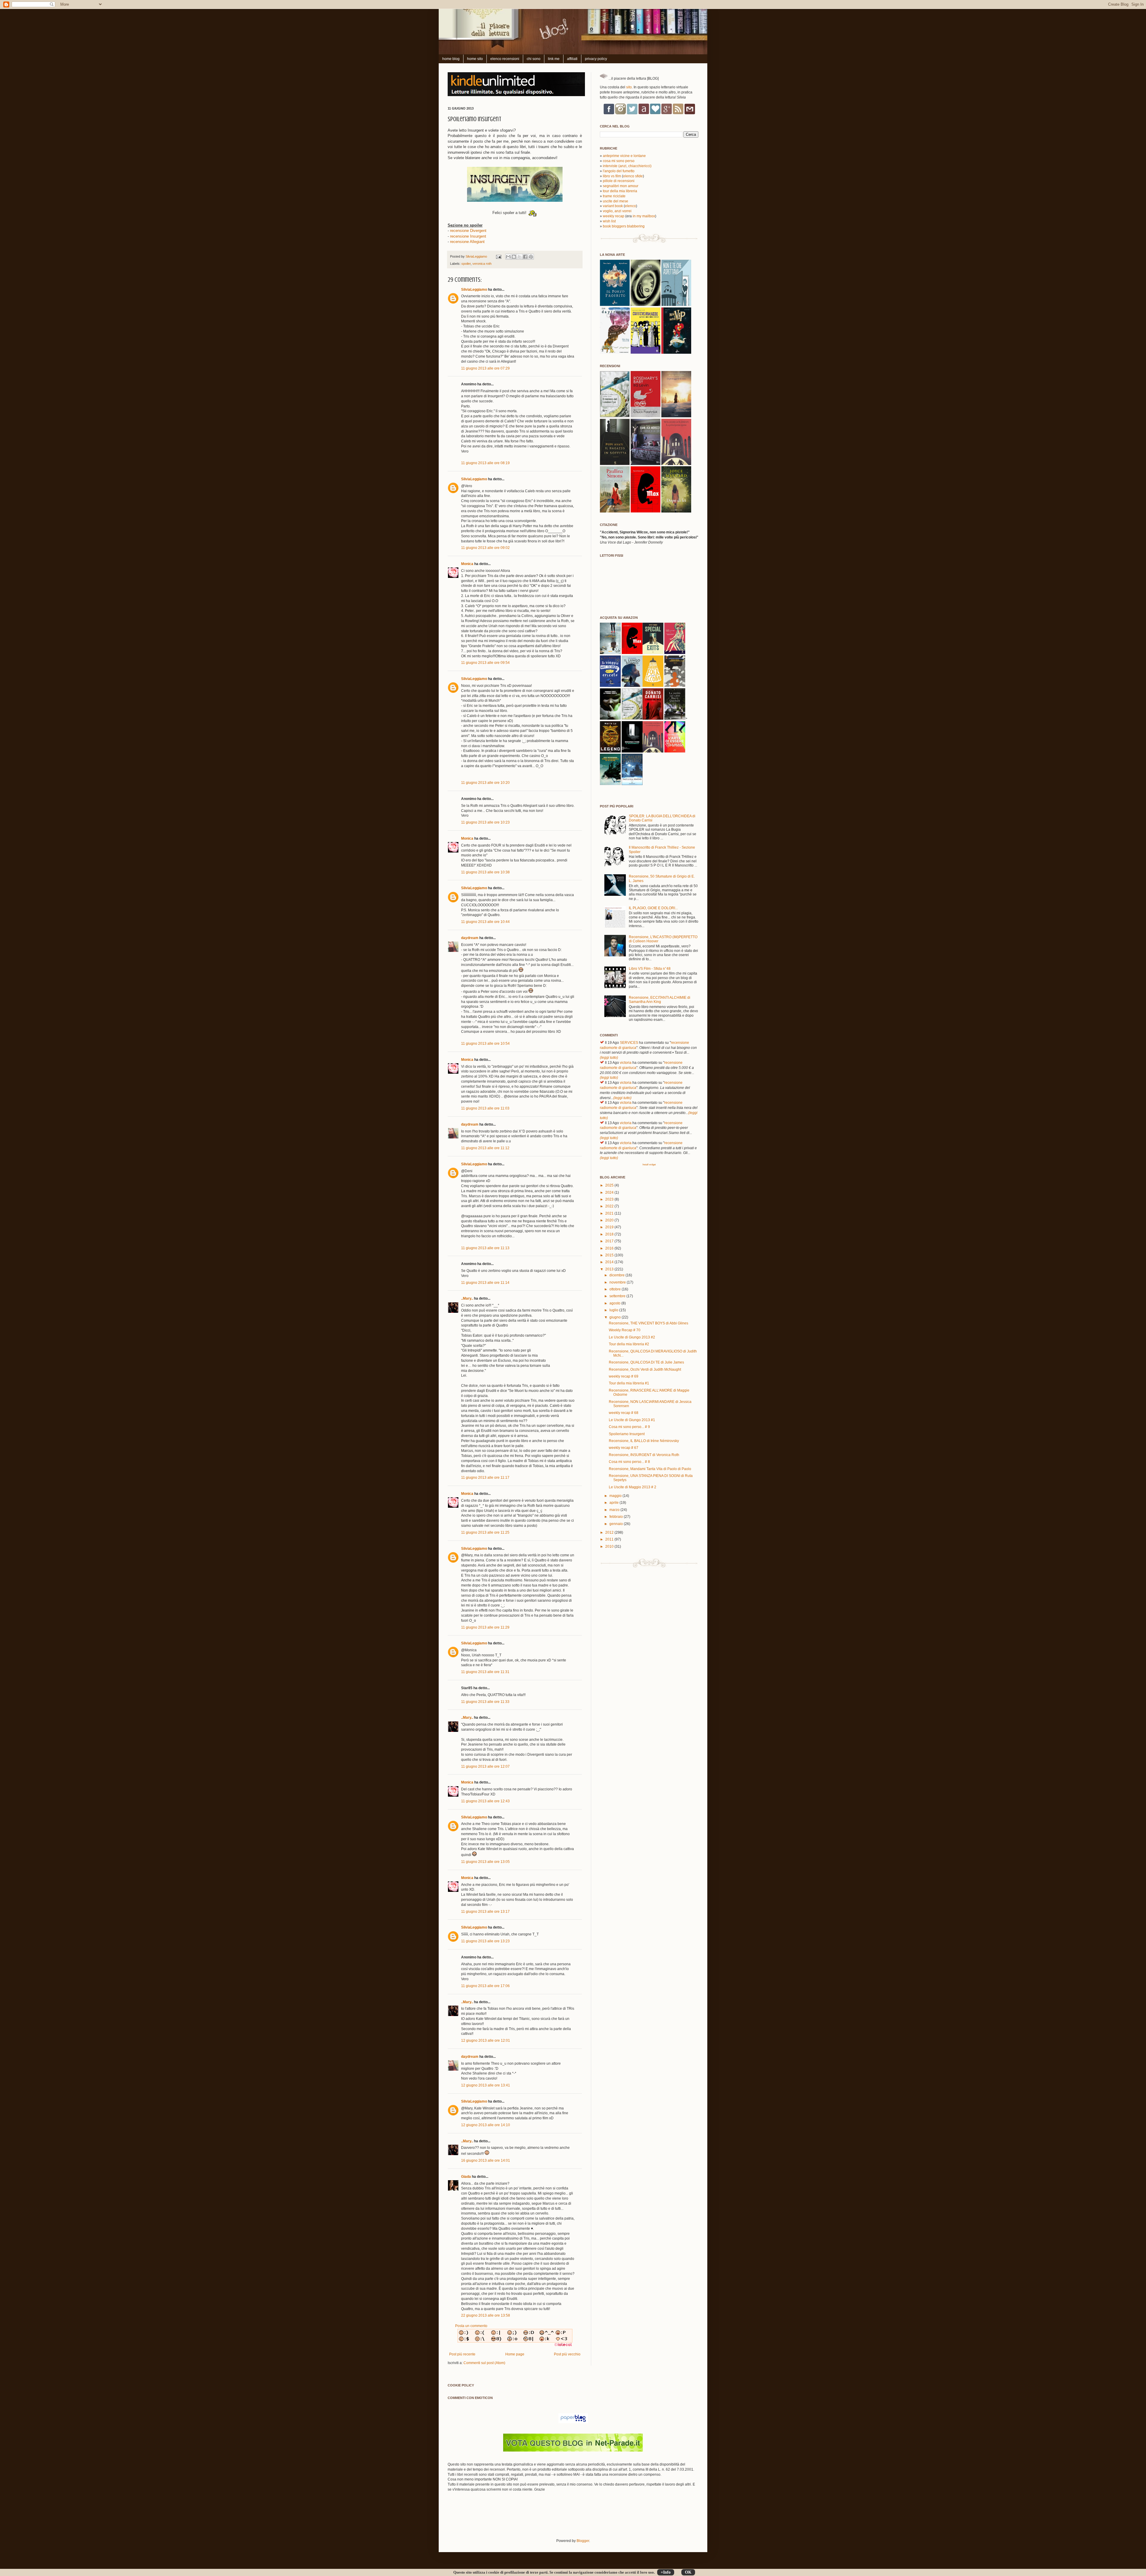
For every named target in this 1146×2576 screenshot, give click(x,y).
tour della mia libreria (620, 191)
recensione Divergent (468, 231)
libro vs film (612, 176)
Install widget (649, 1164)
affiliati (572, 59)
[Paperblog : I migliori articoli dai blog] (573, 2422)
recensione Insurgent (468, 236)
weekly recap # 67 (624, 1448)
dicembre (617, 1275)
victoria (626, 1063)
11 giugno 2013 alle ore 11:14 (485, 1283)
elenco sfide (633, 176)
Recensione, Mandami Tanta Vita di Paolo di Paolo (650, 1469)
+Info (666, 2572)
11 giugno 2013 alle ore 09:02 (485, 548)
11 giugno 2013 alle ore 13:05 (485, 1862)
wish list (609, 221)
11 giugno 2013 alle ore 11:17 (485, 1478)
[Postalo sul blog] (514, 257)
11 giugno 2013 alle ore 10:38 (485, 872)
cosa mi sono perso (619, 161)
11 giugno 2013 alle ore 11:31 (485, 1672)
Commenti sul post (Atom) (484, 2363)
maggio (616, 1496)
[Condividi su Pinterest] (531, 257)
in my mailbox (644, 216)
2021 (610, 1213)
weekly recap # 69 (624, 1376)
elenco (630, 206)
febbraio (617, 1517)
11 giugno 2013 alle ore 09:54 (485, 663)
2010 (610, 1546)
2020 (610, 1220)
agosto (615, 1303)
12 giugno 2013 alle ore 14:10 (486, 2125)
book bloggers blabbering (624, 226)
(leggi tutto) (609, 1058)
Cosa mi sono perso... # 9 (629, 1427)
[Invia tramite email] (508, 257)
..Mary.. (467, 1298)
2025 (610, 1185)
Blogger (583, 2541)
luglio (614, 1310)
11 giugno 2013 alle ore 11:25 (485, 1532)
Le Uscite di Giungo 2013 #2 (632, 1337)
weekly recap (614, 216)
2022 (610, 1206)
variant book (613, 206)
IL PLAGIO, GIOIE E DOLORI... (653, 908)
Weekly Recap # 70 (625, 1330)
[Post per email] (498, 256)
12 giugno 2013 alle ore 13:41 (486, 2085)
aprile (614, 1503)
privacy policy (596, 59)
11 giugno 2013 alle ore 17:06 (485, 1986)
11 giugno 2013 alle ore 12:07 (485, 1766)
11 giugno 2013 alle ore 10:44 (485, 922)
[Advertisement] (517, 2519)
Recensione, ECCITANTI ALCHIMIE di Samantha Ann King (660, 1000)
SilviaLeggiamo (477, 256)
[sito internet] (573, 2450)
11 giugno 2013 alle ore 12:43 (485, 1801)
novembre (618, 1282)
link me (554, 59)
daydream (470, 938)
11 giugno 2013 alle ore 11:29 (485, 1627)
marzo (615, 1510)
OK (688, 2572)
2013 (610, 1269)
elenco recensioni (505, 59)
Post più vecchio (567, 2354)
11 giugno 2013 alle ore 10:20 (485, 783)
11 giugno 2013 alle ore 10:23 (485, 822)
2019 (610, 1227)
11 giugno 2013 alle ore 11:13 (485, 1248)
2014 (610, 1262)
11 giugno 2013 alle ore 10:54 (485, 1044)
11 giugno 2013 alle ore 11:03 (485, 1108)
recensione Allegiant (467, 242)
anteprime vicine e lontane (624, 156)
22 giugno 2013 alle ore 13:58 (486, 2315)
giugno (616, 1317)
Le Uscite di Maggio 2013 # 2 (633, 1487)
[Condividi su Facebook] (525, 257)
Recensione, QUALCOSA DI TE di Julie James (646, 1362)
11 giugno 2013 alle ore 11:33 (485, 1702)
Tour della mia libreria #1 (629, 1383)
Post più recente (462, 2354)
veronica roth (482, 264)
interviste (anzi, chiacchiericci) (627, 166)
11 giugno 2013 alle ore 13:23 (485, 1941)
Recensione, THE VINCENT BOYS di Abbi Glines (649, 1323)
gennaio (617, 1524)
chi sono (534, 59)
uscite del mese (616, 201)
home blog (451, 59)
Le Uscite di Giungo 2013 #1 (632, 1420)
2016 (610, 1248)
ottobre (616, 1289)
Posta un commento (471, 2326)
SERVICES (629, 1043)
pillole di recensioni (619, 181)
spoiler (466, 264)
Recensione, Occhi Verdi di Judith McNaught (645, 1369)
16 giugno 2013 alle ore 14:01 (486, 2160)
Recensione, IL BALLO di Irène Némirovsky (644, 1441)
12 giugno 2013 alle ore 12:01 (486, 2041)
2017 (610, 1241)
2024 (610, 1192)
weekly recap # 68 (624, 1413)
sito (629, 87)
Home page (515, 2354)
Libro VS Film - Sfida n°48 (650, 969)
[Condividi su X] (520, 257)
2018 (610, 1234)
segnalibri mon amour (621, 186)
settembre (618, 1296)
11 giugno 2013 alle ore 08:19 (485, 463)
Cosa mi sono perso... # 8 (629, 1462)
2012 (610, 1532)
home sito (475, 59)
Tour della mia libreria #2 (629, 1344)
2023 (610, 1199)
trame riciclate (614, 196)
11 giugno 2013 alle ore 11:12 (485, 1148)
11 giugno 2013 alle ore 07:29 (485, 368)
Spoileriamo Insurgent (627, 1434)
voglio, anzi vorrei (617, 211)
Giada (466, 2177)
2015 (610, 1255)
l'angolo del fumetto (619, 171)
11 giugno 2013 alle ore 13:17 (485, 1912)
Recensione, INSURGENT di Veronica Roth (644, 1455)
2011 (610, 1539)
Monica (467, 564)
